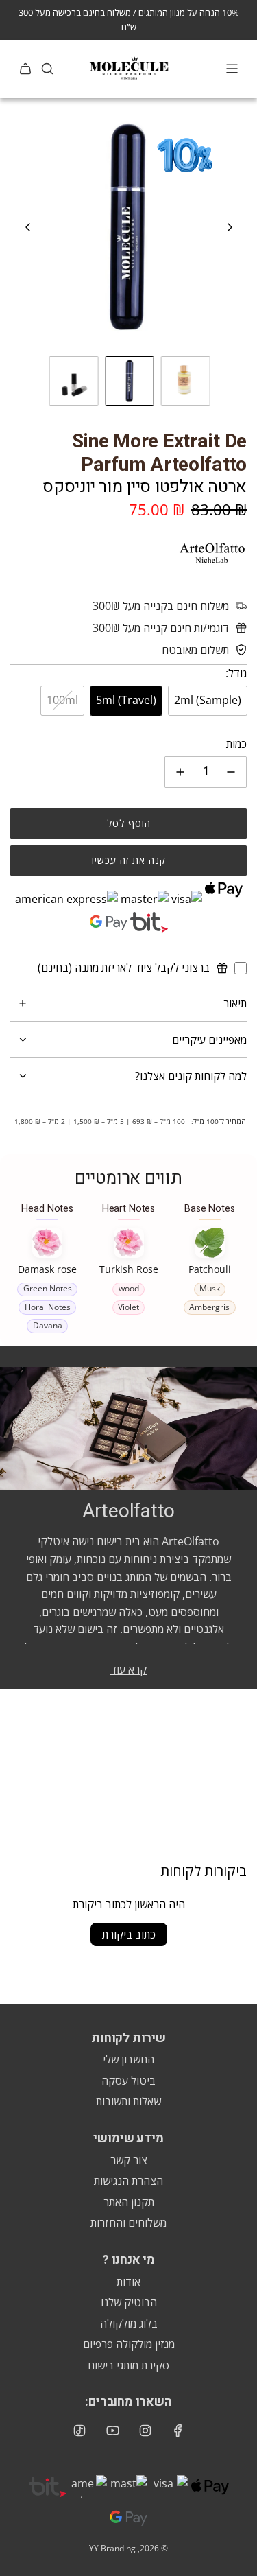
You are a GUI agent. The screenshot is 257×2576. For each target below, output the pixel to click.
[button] (28, 227)
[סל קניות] (25, 69)
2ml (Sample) (208, 700)
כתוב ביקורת (129, 1934)
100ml (62, 700)
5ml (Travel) (126, 700)
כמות (236, 744)
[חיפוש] (47, 69)
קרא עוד (128, 1670)
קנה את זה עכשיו (129, 860)
